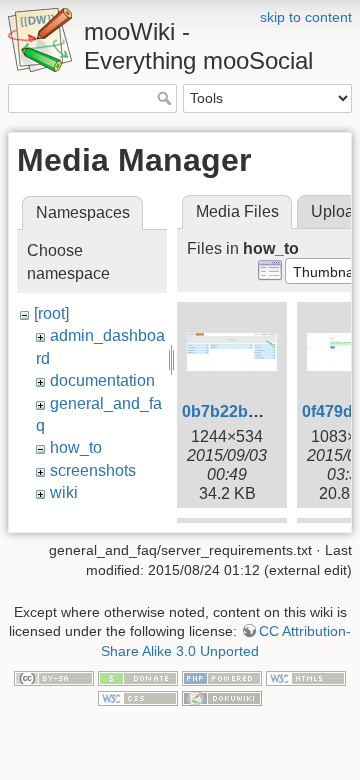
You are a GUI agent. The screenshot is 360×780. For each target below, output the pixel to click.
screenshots (93, 470)
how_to (76, 447)
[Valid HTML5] (306, 677)
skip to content (306, 17)
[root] (51, 313)
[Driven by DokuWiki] (222, 697)
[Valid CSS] (138, 697)
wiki (64, 492)
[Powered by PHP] (222, 677)
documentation (102, 380)
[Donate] (138, 677)
